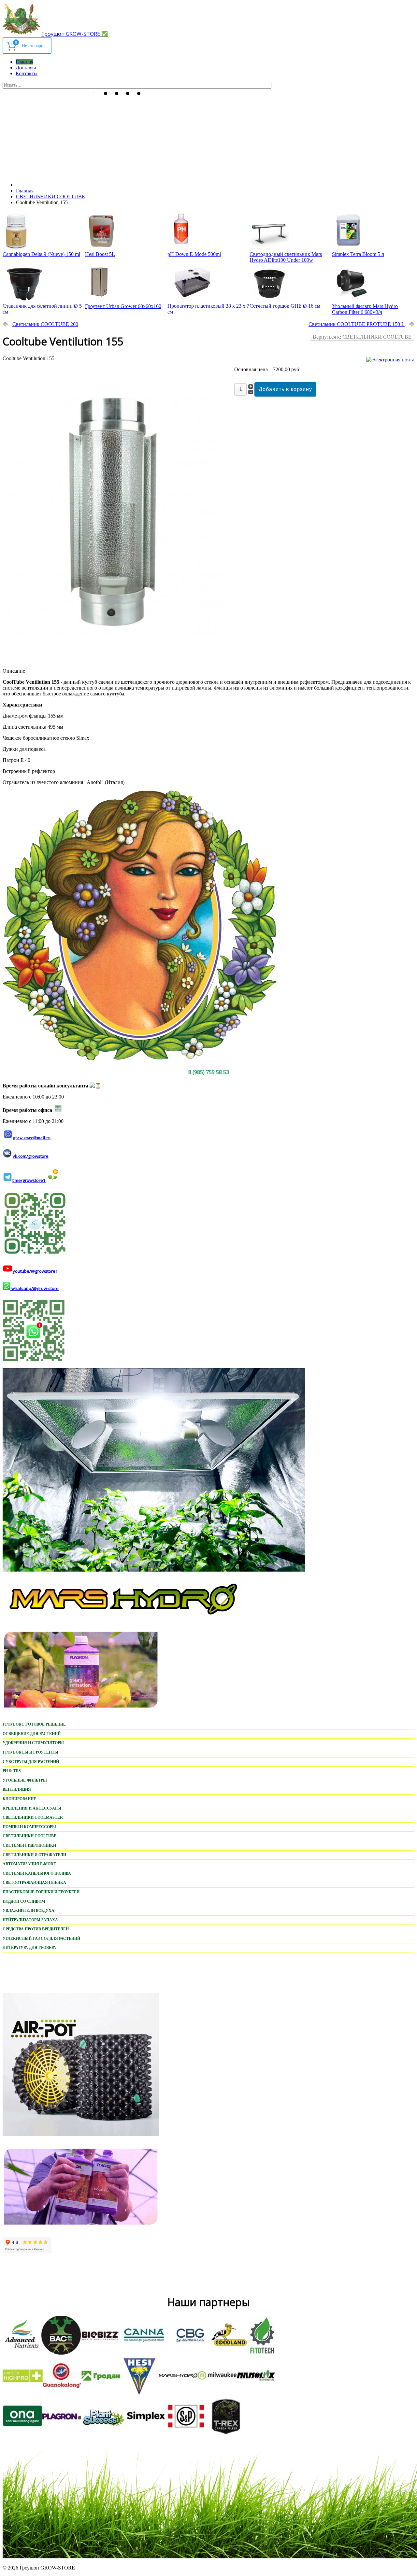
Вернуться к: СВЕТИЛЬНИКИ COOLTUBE (362, 337)
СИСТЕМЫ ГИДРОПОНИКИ (29, 1845)
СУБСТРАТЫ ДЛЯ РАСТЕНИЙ (31, 1762)
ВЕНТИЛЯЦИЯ (17, 1789)
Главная (24, 62)
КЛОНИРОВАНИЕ (19, 1799)
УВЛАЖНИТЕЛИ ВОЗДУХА (29, 1911)
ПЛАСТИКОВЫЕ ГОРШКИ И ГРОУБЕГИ (41, 1892)
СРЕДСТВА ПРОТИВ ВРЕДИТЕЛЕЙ (36, 1929)
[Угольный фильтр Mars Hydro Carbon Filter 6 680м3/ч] (352, 300)
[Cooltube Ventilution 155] (116, 660)
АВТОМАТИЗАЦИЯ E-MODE (29, 1864)
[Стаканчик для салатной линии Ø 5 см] (25, 300)
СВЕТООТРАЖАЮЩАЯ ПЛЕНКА (34, 1883)
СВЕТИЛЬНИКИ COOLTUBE (29, 1836)
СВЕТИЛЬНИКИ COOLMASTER (33, 1817)
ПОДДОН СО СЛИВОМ (24, 1901)
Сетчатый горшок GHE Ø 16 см (285, 306)
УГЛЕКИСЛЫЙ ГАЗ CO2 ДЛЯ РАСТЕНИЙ (41, 1939)
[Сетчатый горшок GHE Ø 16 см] (269, 300)
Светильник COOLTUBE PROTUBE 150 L (357, 324)
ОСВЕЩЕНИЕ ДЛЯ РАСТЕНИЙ (32, 1734)
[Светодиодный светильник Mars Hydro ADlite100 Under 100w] (269, 248)
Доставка (26, 68)
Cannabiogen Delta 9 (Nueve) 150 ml (41, 254)
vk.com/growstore (31, 1156)
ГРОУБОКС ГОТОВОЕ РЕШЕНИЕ (34, 1724)
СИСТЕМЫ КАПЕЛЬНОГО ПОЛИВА (37, 1873)
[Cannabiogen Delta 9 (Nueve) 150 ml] (16, 248)
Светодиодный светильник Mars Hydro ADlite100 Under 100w (286, 257)
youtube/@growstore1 (35, 1271)
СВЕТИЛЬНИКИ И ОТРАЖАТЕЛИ (34, 1855)
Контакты (27, 73)
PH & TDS (12, 1771)
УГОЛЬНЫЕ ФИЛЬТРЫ (25, 1780)
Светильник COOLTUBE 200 (45, 324)
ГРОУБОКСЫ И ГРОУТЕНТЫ (30, 1752)
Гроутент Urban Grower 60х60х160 (123, 306)
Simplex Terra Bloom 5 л (358, 254)
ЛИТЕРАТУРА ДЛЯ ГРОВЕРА (29, 1948)
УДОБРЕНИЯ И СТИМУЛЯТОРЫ (33, 1743)
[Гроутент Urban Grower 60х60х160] (99, 300)
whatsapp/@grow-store (35, 1288)
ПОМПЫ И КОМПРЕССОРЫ (29, 1827)
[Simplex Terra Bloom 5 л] (348, 248)
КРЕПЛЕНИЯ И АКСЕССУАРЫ (32, 1808)
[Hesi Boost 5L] (101, 248)
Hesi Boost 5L (100, 254)
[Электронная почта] (390, 360)
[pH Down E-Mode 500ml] (181, 248)
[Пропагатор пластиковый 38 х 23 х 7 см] (191, 300)
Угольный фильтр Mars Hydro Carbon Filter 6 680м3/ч (365, 309)
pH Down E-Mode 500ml (194, 254)
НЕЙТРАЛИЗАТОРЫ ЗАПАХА (30, 1920)
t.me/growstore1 (29, 1180)
